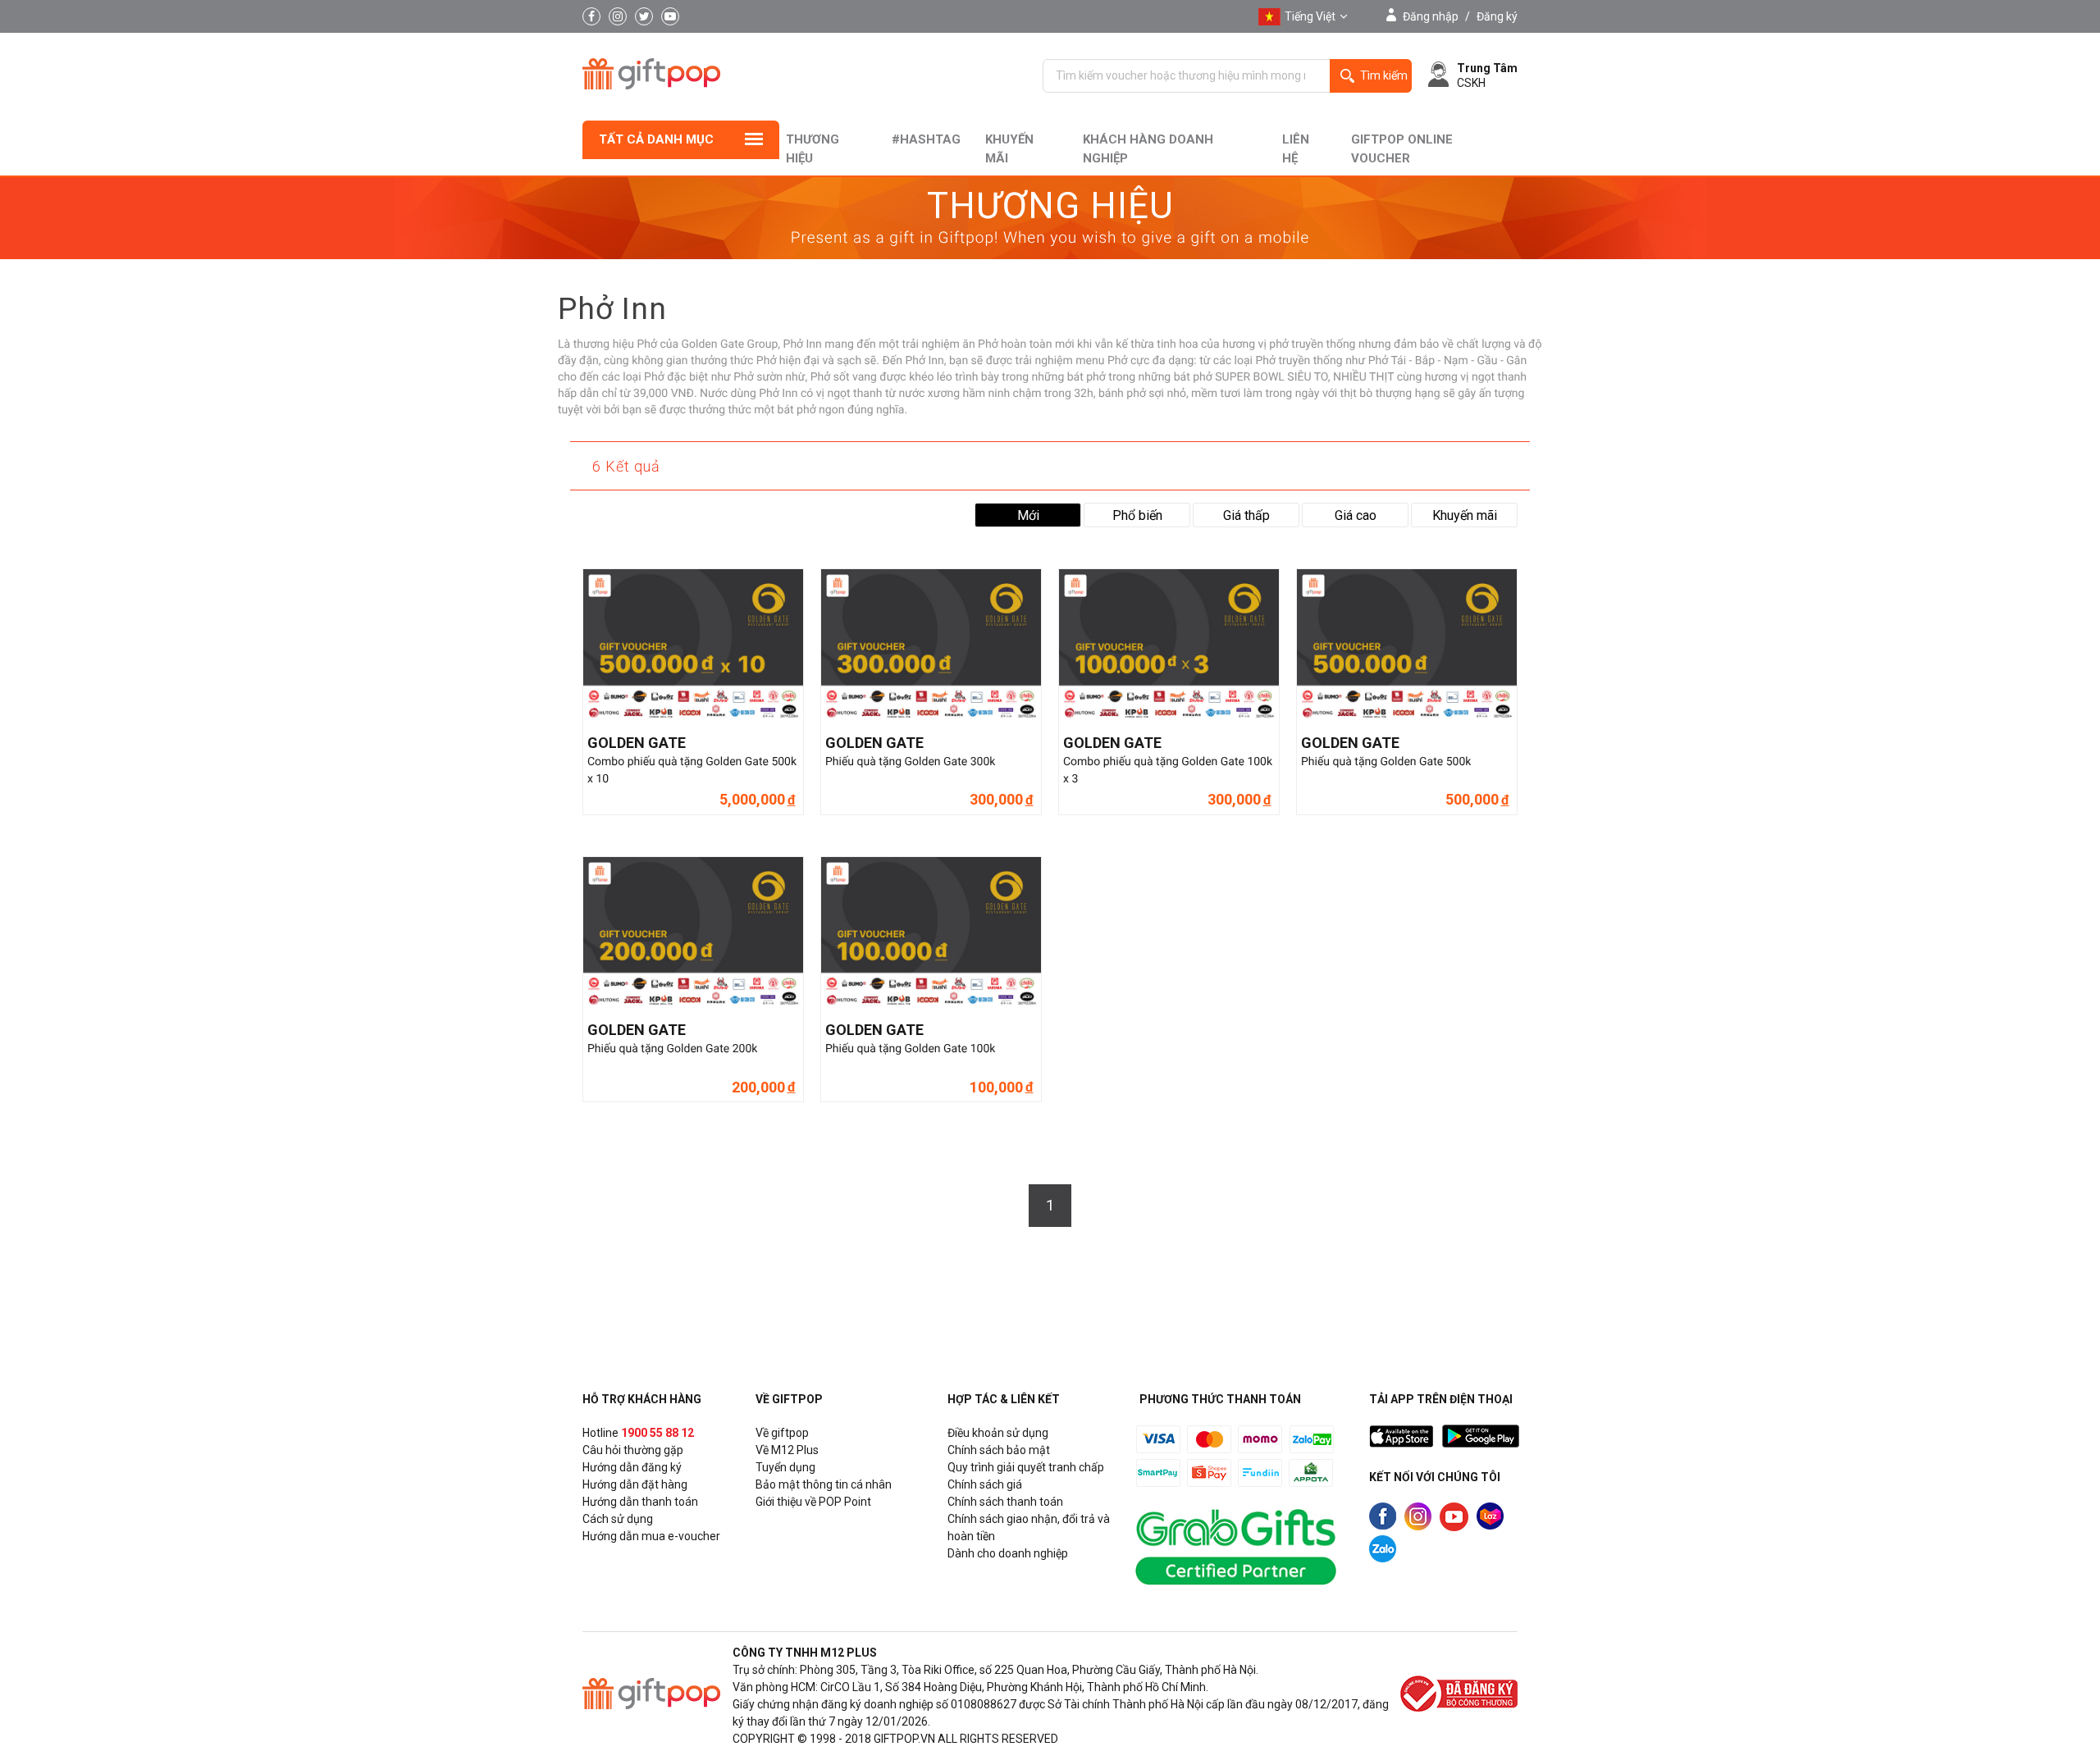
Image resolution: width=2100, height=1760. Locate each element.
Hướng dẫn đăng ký (632, 1467)
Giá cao (1356, 515)
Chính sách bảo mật (999, 1450)
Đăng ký (1497, 16)
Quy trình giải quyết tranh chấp (1026, 1467)
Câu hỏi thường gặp (633, 1450)
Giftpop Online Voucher (1402, 149)
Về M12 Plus (787, 1450)
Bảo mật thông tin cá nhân (824, 1484)
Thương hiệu (813, 149)
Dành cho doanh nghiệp (1008, 1553)
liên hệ (1296, 149)
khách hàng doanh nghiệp (1148, 149)
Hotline (638, 1433)
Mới (1028, 515)
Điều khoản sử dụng (998, 1433)
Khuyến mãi (1009, 149)
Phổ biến (1137, 515)
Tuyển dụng (785, 1467)
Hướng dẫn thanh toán (640, 1502)
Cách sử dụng (618, 1519)
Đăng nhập (1431, 16)
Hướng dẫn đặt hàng (635, 1484)
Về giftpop (782, 1433)
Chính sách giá (985, 1484)
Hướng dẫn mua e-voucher (651, 1536)
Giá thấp (1246, 515)
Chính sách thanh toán (1005, 1502)
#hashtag (926, 139)
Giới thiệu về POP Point (813, 1502)
